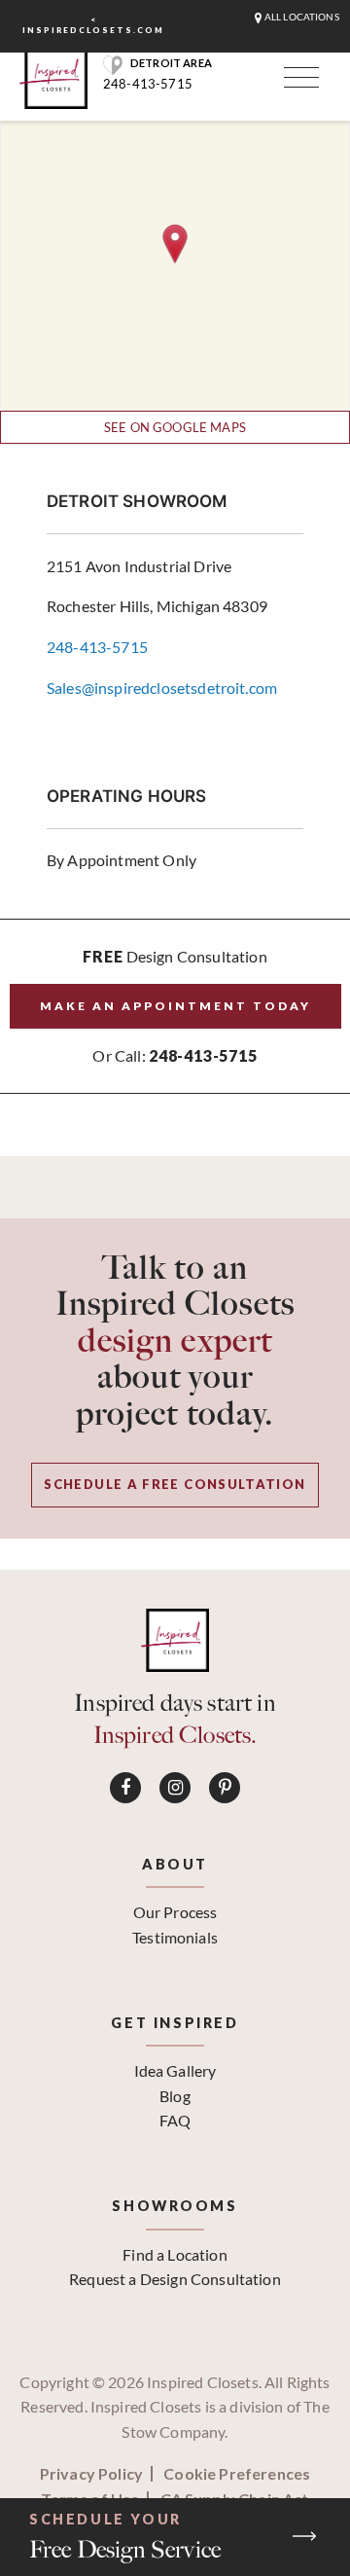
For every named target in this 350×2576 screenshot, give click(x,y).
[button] (175, 244)
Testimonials (175, 1937)
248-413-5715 (148, 84)
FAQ (175, 2120)
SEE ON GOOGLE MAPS (175, 427)
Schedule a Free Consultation (175, 1484)
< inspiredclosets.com (93, 25)
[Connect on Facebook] (125, 1788)
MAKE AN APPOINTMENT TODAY (175, 1006)
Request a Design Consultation (175, 2279)
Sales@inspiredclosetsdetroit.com (162, 688)
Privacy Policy (91, 2474)
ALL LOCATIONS (301, 17)
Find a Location (175, 2254)
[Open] (298, 82)
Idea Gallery (175, 2070)
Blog (175, 2096)
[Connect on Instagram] (175, 1788)
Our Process (175, 1912)
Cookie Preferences (237, 2474)
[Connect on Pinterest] (225, 1788)
